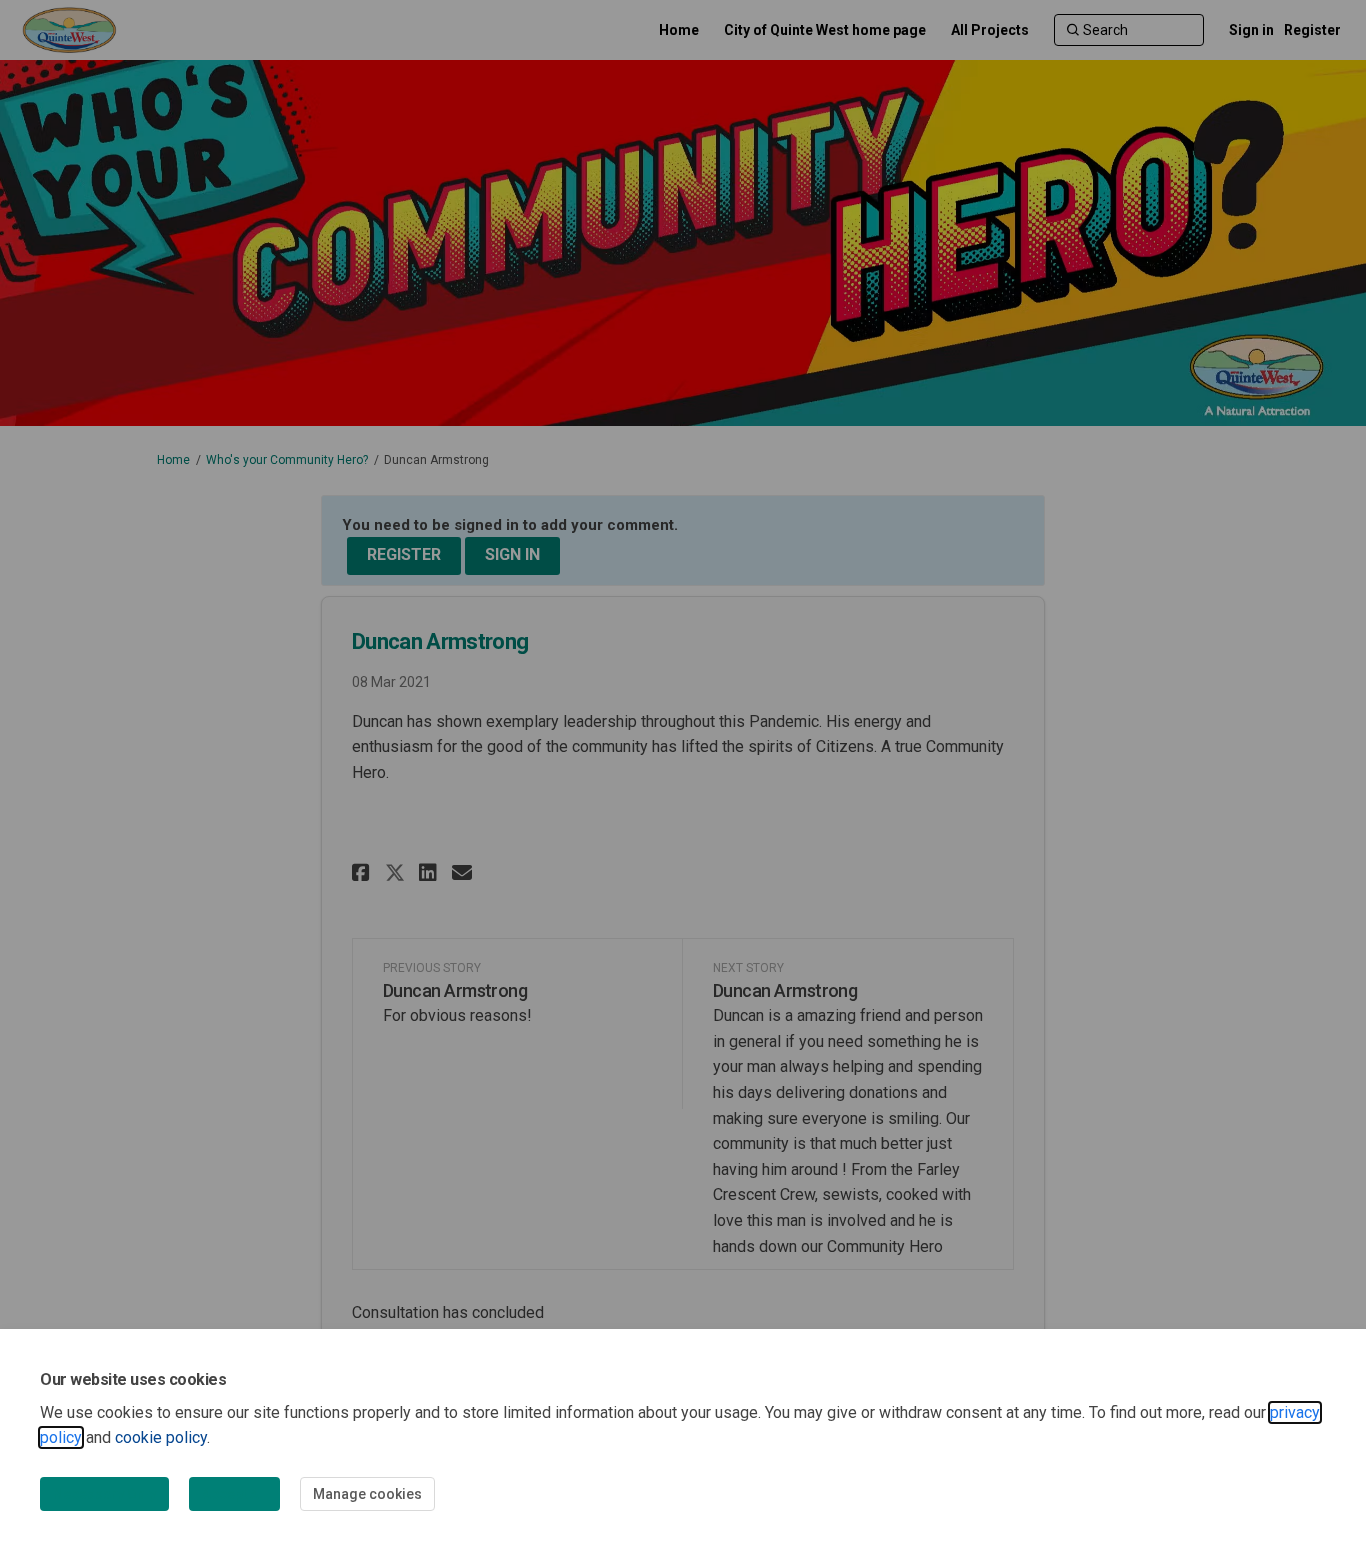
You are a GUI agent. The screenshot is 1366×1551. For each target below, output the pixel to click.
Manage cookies (367, 1494)
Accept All (234, 1494)
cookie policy (161, 1437)
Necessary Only (104, 1494)
